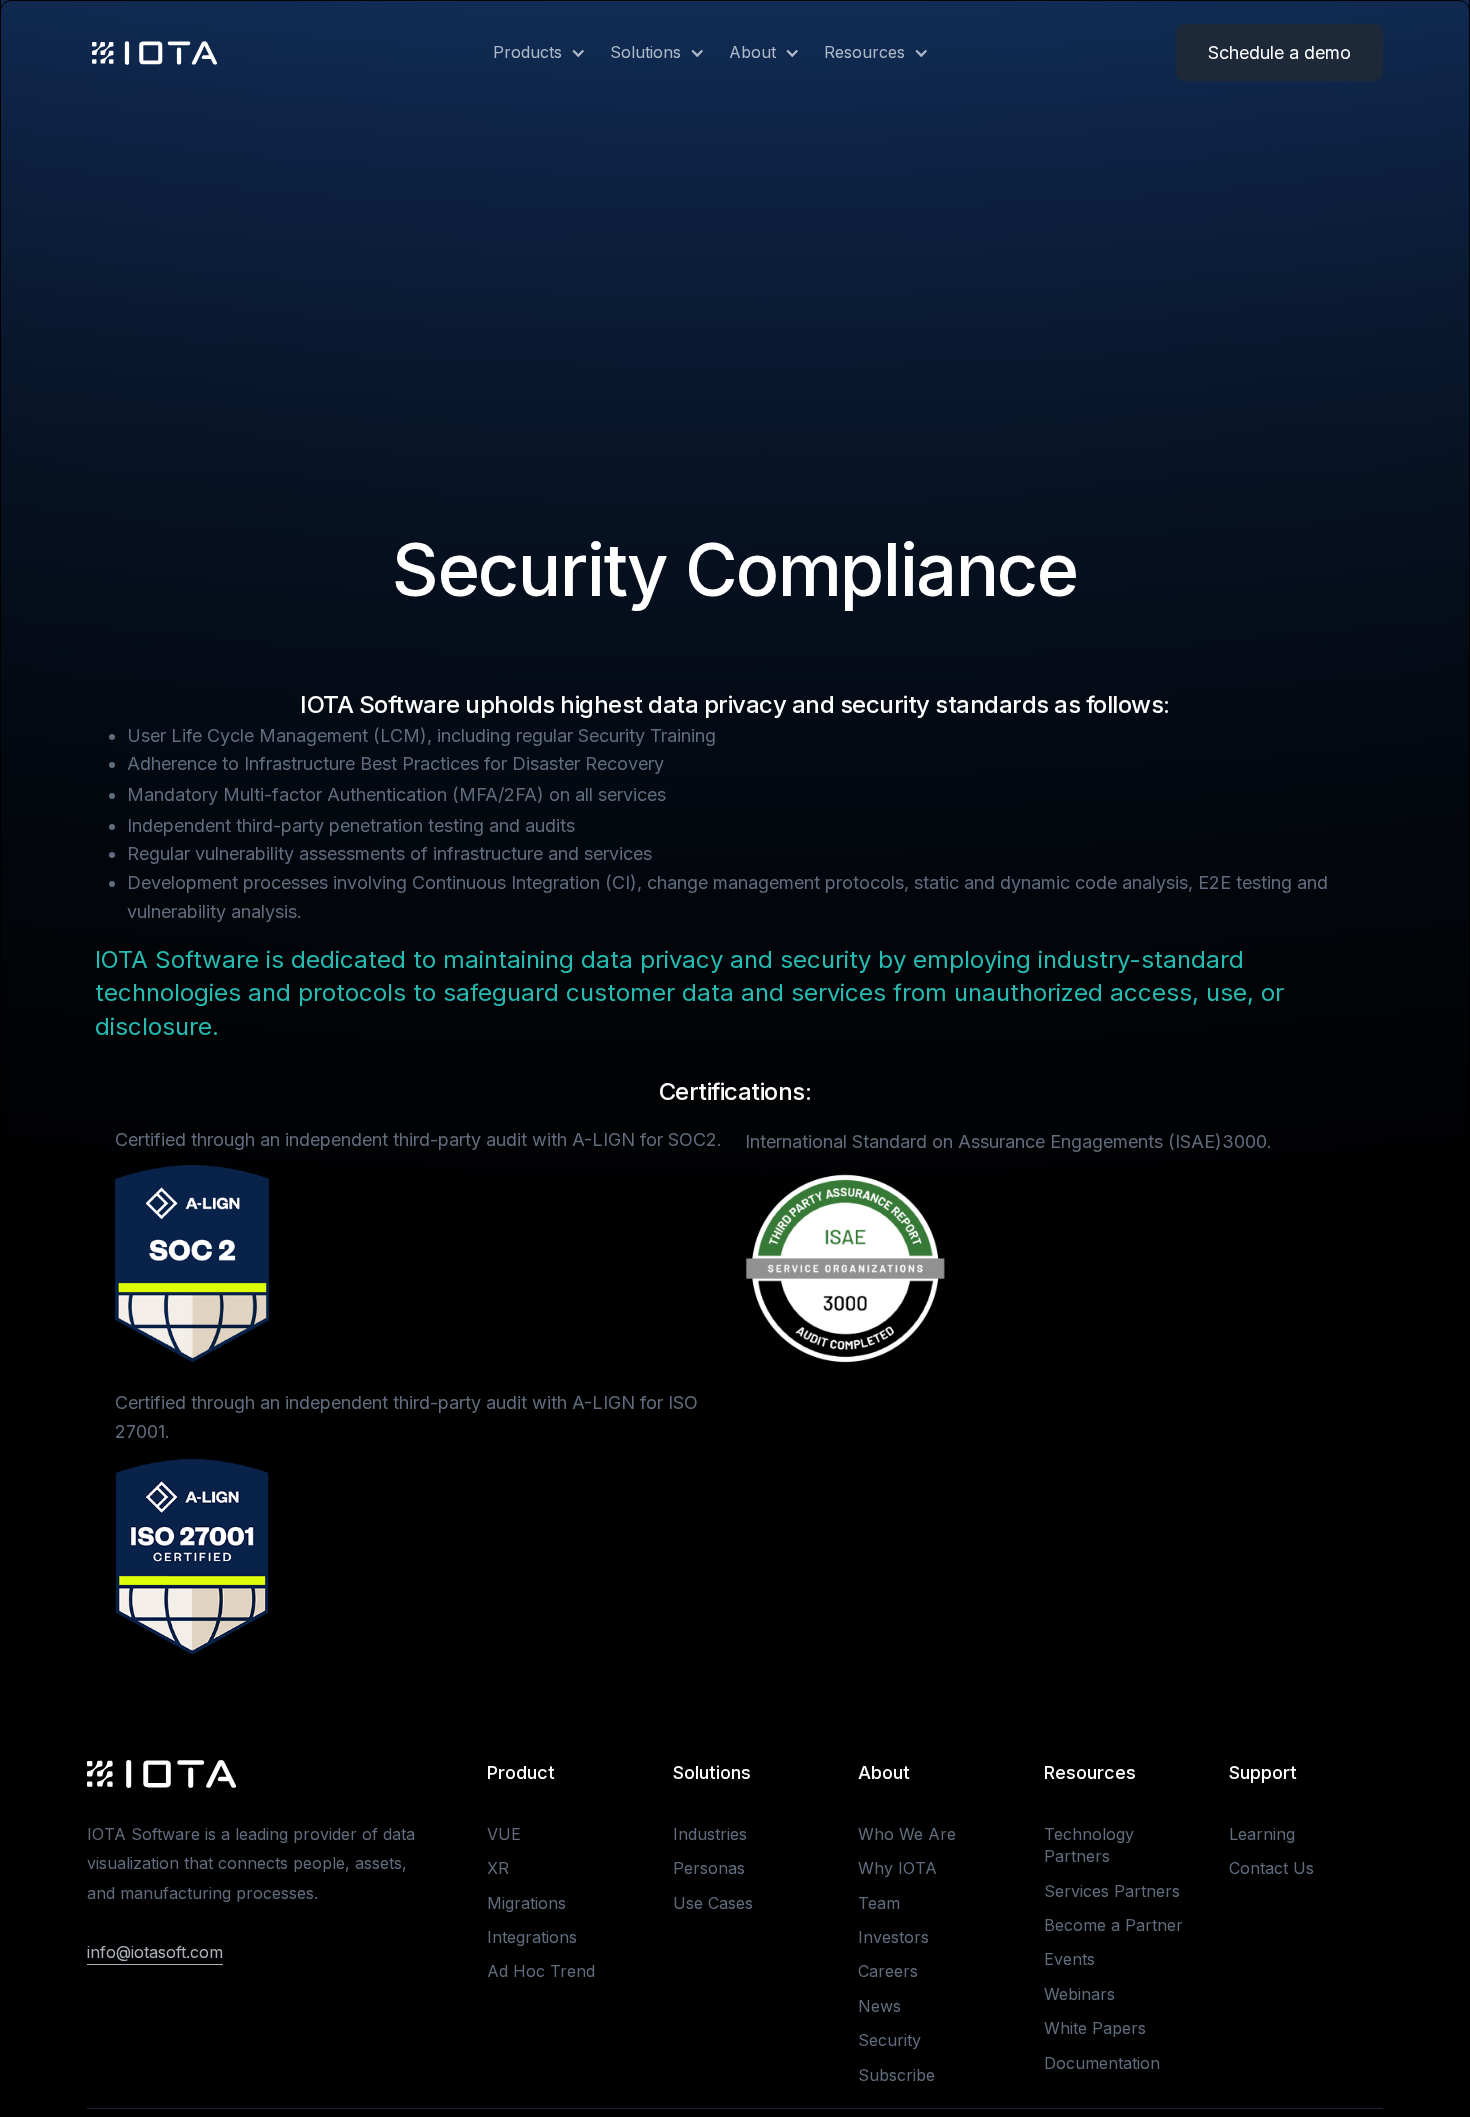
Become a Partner (1113, 1925)
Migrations (526, 1903)
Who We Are (907, 1834)
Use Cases (713, 1903)
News (879, 2006)
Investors (893, 1937)
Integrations (532, 1937)
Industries (710, 1834)
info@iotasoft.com (155, 1952)
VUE (504, 1834)
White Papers (1095, 2028)
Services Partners (1112, 1891)
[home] (154, 53)
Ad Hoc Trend (541, 1971)
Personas (709, 1868)
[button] (527, 52)
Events (1069, 1959)
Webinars (1079, 1994)
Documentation (1102, 2063)
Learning (1262, 1834)
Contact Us (1271, 1868)
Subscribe (896, 2075)
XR (498, 1868)
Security (889, 2040)
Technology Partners (1089, 1845)
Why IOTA (897, 1868)
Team (879, 1903)
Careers (888, 1971)
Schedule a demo (1279, 52)
